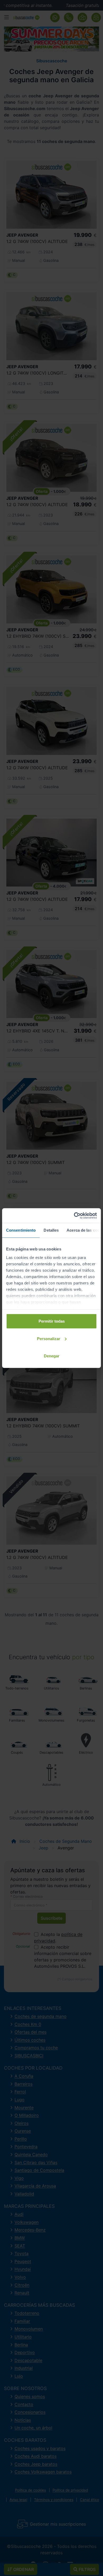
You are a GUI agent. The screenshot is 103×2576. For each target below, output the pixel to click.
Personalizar (49, 1338)
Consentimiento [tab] (21, 1230)
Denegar (52, 1356)
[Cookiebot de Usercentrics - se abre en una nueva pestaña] (74, 1215)
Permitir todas (52, 1321)
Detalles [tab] (51, 1230)
